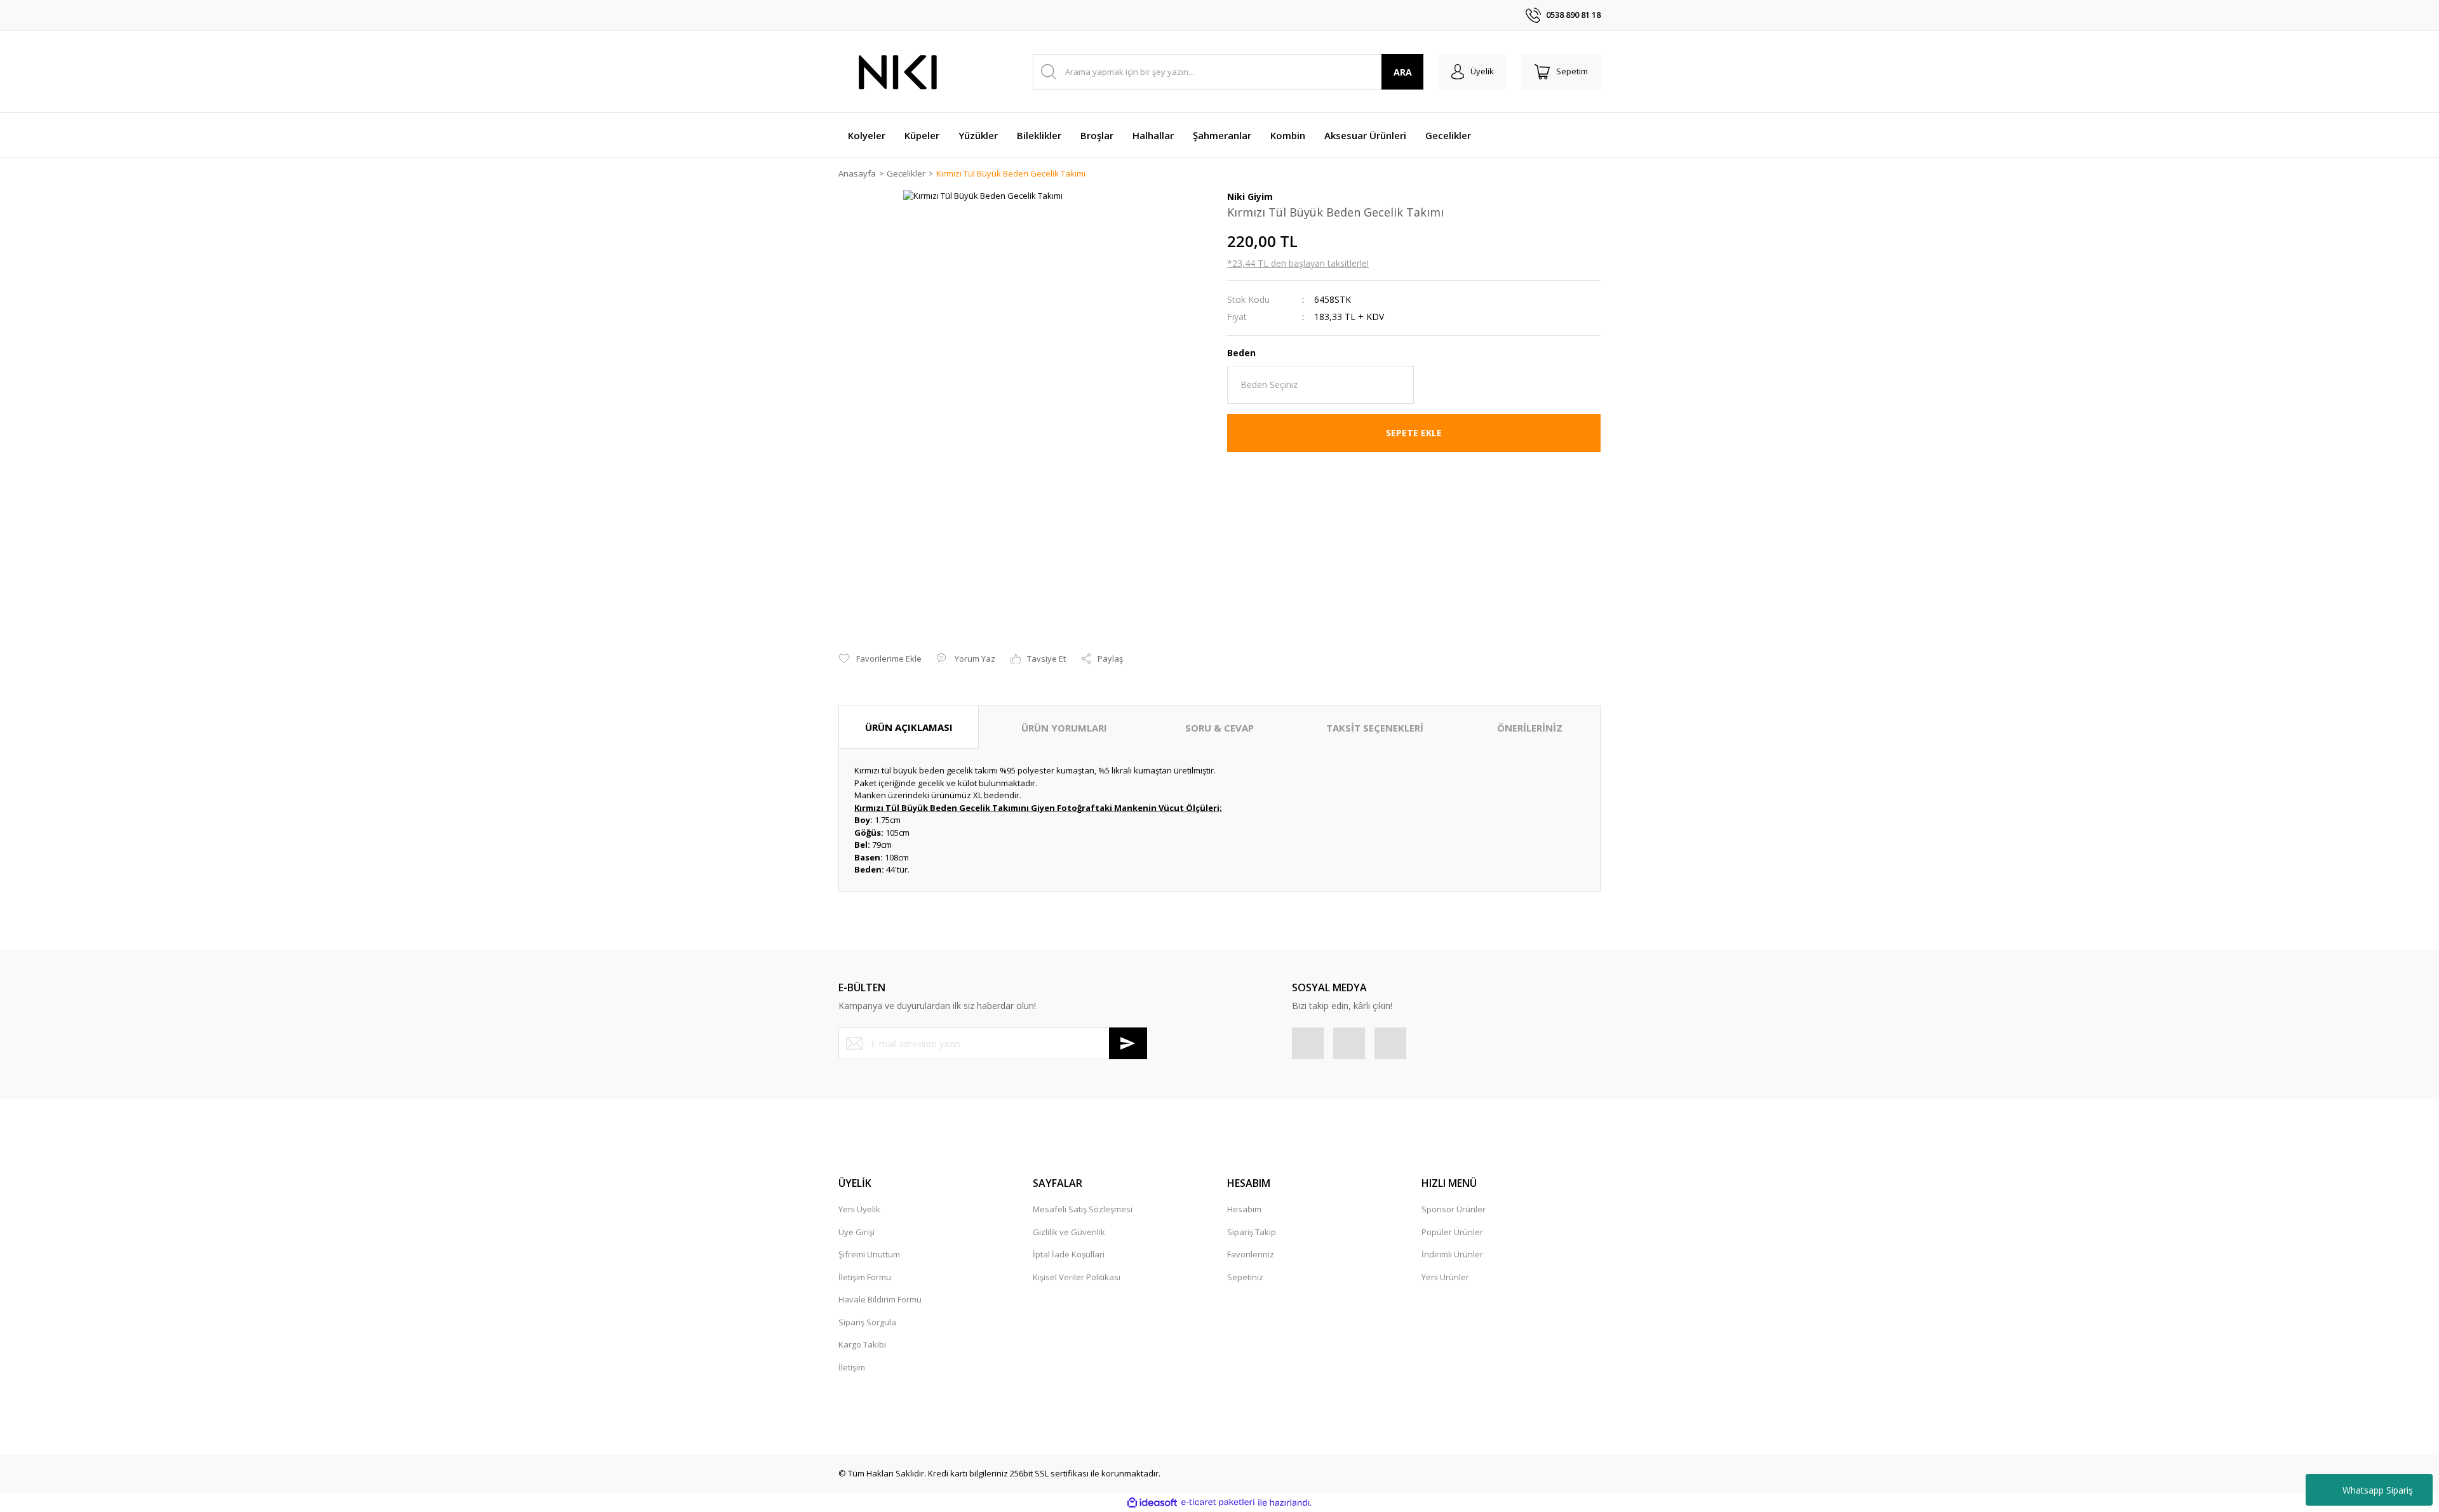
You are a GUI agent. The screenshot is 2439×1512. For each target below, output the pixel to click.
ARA (1403, 72)
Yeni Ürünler (1445, 1277)
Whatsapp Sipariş (2378, 1490)
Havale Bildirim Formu (880, 1299)
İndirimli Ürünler (1452, 1254)
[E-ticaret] (1218, 1502)
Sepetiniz (1245, 1277)
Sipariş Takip (1252, 1232)
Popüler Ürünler (1452, 1232)
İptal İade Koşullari (1069, 1254)
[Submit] (1128, 1043)
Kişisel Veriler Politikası (1077, 1277)
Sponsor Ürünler (1454, 1209)
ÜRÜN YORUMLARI (1064, 728)
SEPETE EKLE (1414, 433)
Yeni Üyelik (859, 1209)
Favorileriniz (1251, 1254)
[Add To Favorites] (880, 659)
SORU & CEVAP (1219, 728)
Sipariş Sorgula (867, 1322)
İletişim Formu (865, 1277)
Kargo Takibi (862, 1344)
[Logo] (899, 72)
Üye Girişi (857, 1232)
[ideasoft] (1152, 1502)
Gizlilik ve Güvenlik (1069, 1232)
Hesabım (1244, 1209)
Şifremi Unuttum (869, 1254)
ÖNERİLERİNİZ (1530, 728)
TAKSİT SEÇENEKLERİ (1375, 728)
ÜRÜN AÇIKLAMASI (909, 727)
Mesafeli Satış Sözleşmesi (1083, 1209)
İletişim (852, 1367)
